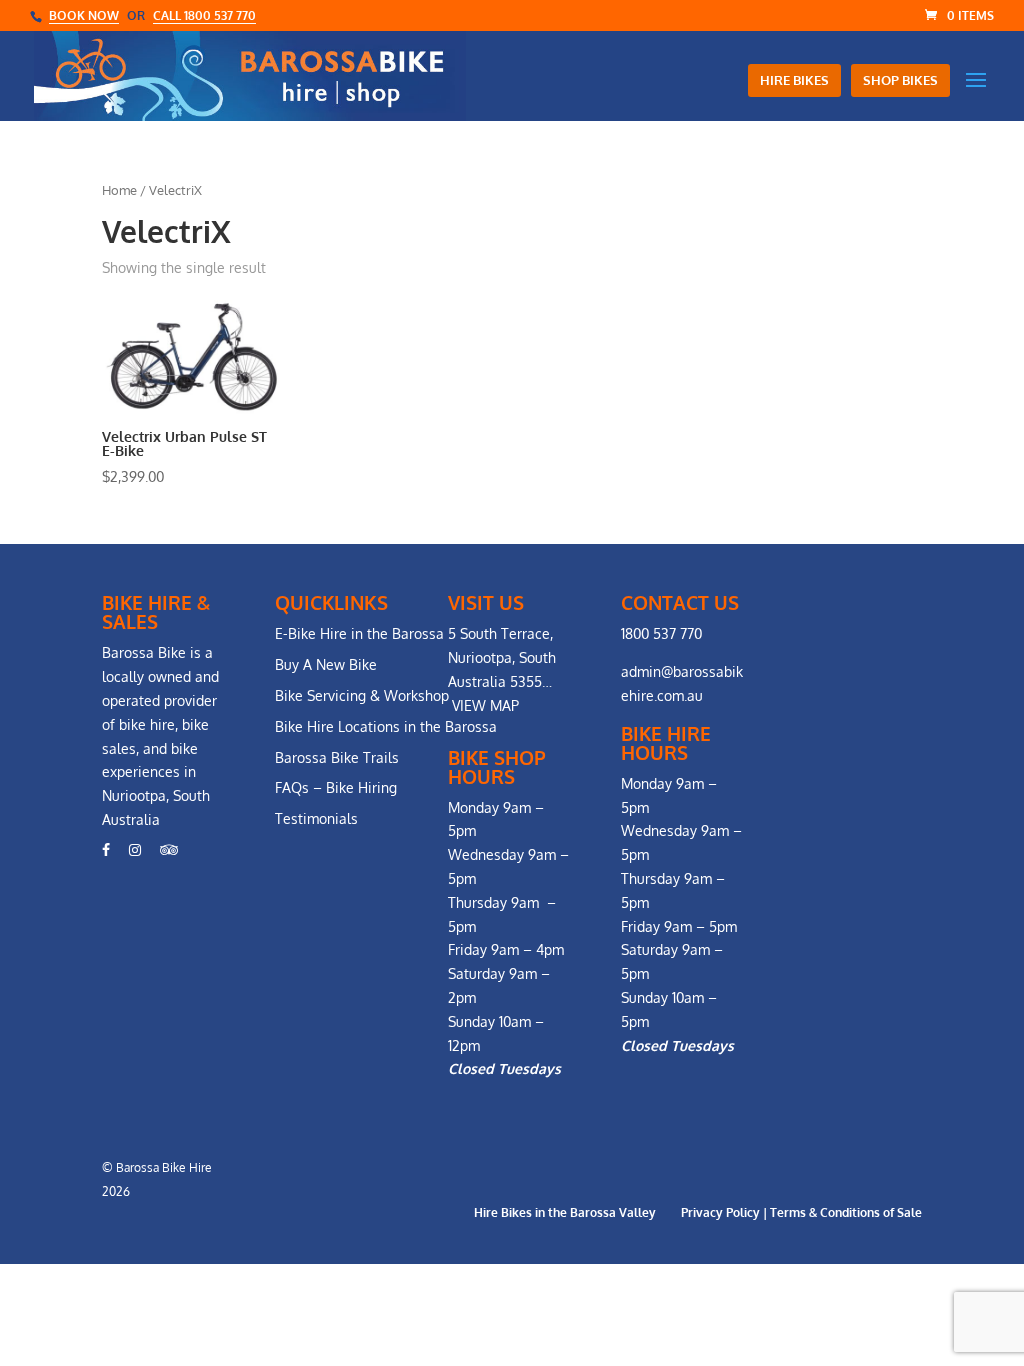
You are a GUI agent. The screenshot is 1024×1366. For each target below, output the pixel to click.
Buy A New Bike (326, 664)
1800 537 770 (661, 633)
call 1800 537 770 (204, 15)
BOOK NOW (84, 15)
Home (119, 190)
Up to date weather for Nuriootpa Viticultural (899, 811)
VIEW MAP (485, 705)
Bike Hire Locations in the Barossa (386, 726)
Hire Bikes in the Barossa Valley (565, 1212)
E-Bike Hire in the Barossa (359, 633)
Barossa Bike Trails (337, 757)
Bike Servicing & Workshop (362, 695)
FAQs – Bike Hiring (336, 787)
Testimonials (316, 818)
